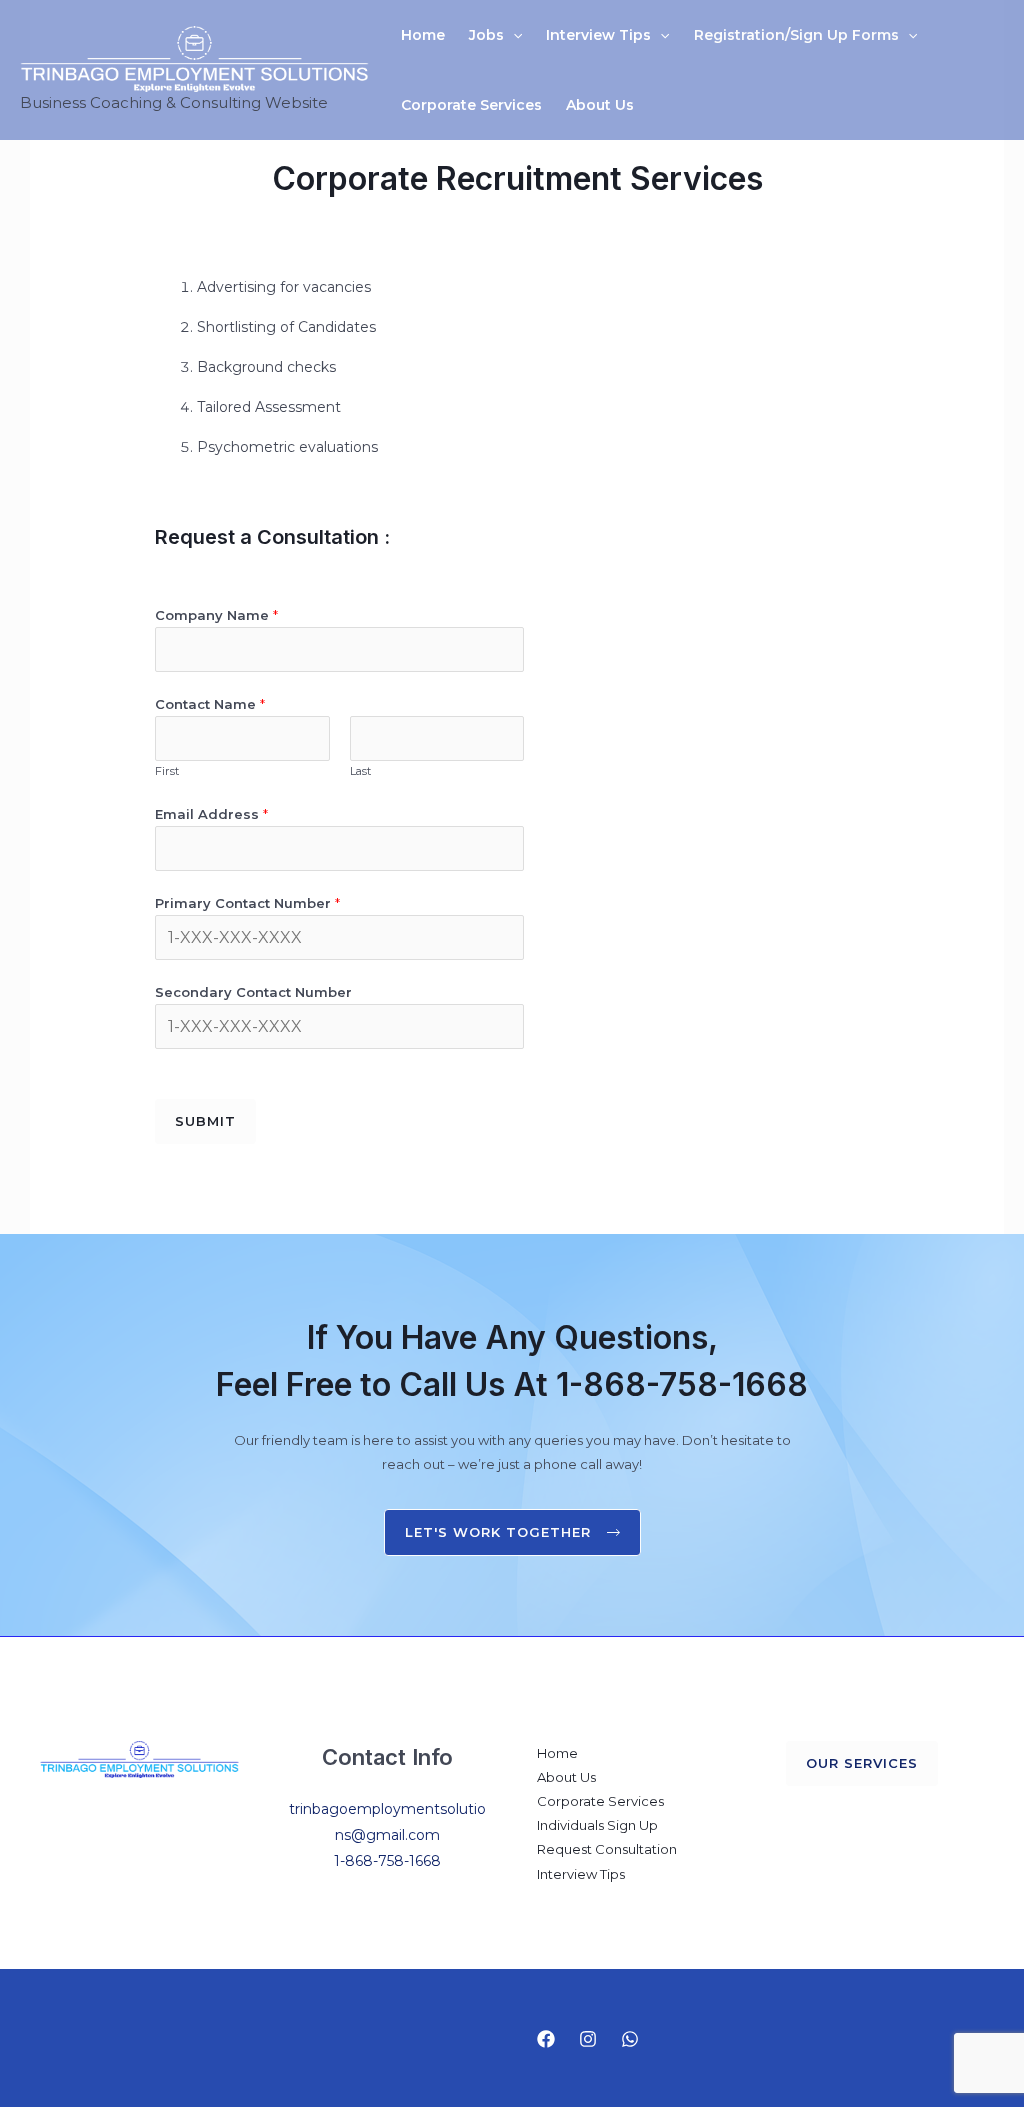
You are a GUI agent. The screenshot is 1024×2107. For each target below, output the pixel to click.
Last (360, 771)
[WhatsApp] (630, 2039)
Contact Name (210, 704)
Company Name (216, 615)
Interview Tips (598, 35)
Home (423, 35)
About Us (600, 105)
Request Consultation (607, 1849)
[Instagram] (588, 2039)
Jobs (486, 35)
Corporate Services (471, 105)
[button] (513, 35)
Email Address (211, 814)
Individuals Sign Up (597, 1825)
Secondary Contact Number (253, 992)
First (167, 771)
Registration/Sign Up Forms (796, 35)
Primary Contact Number (247, 903)
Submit (205, 1121)
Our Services (862, 1763)
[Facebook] (546, 2039)
